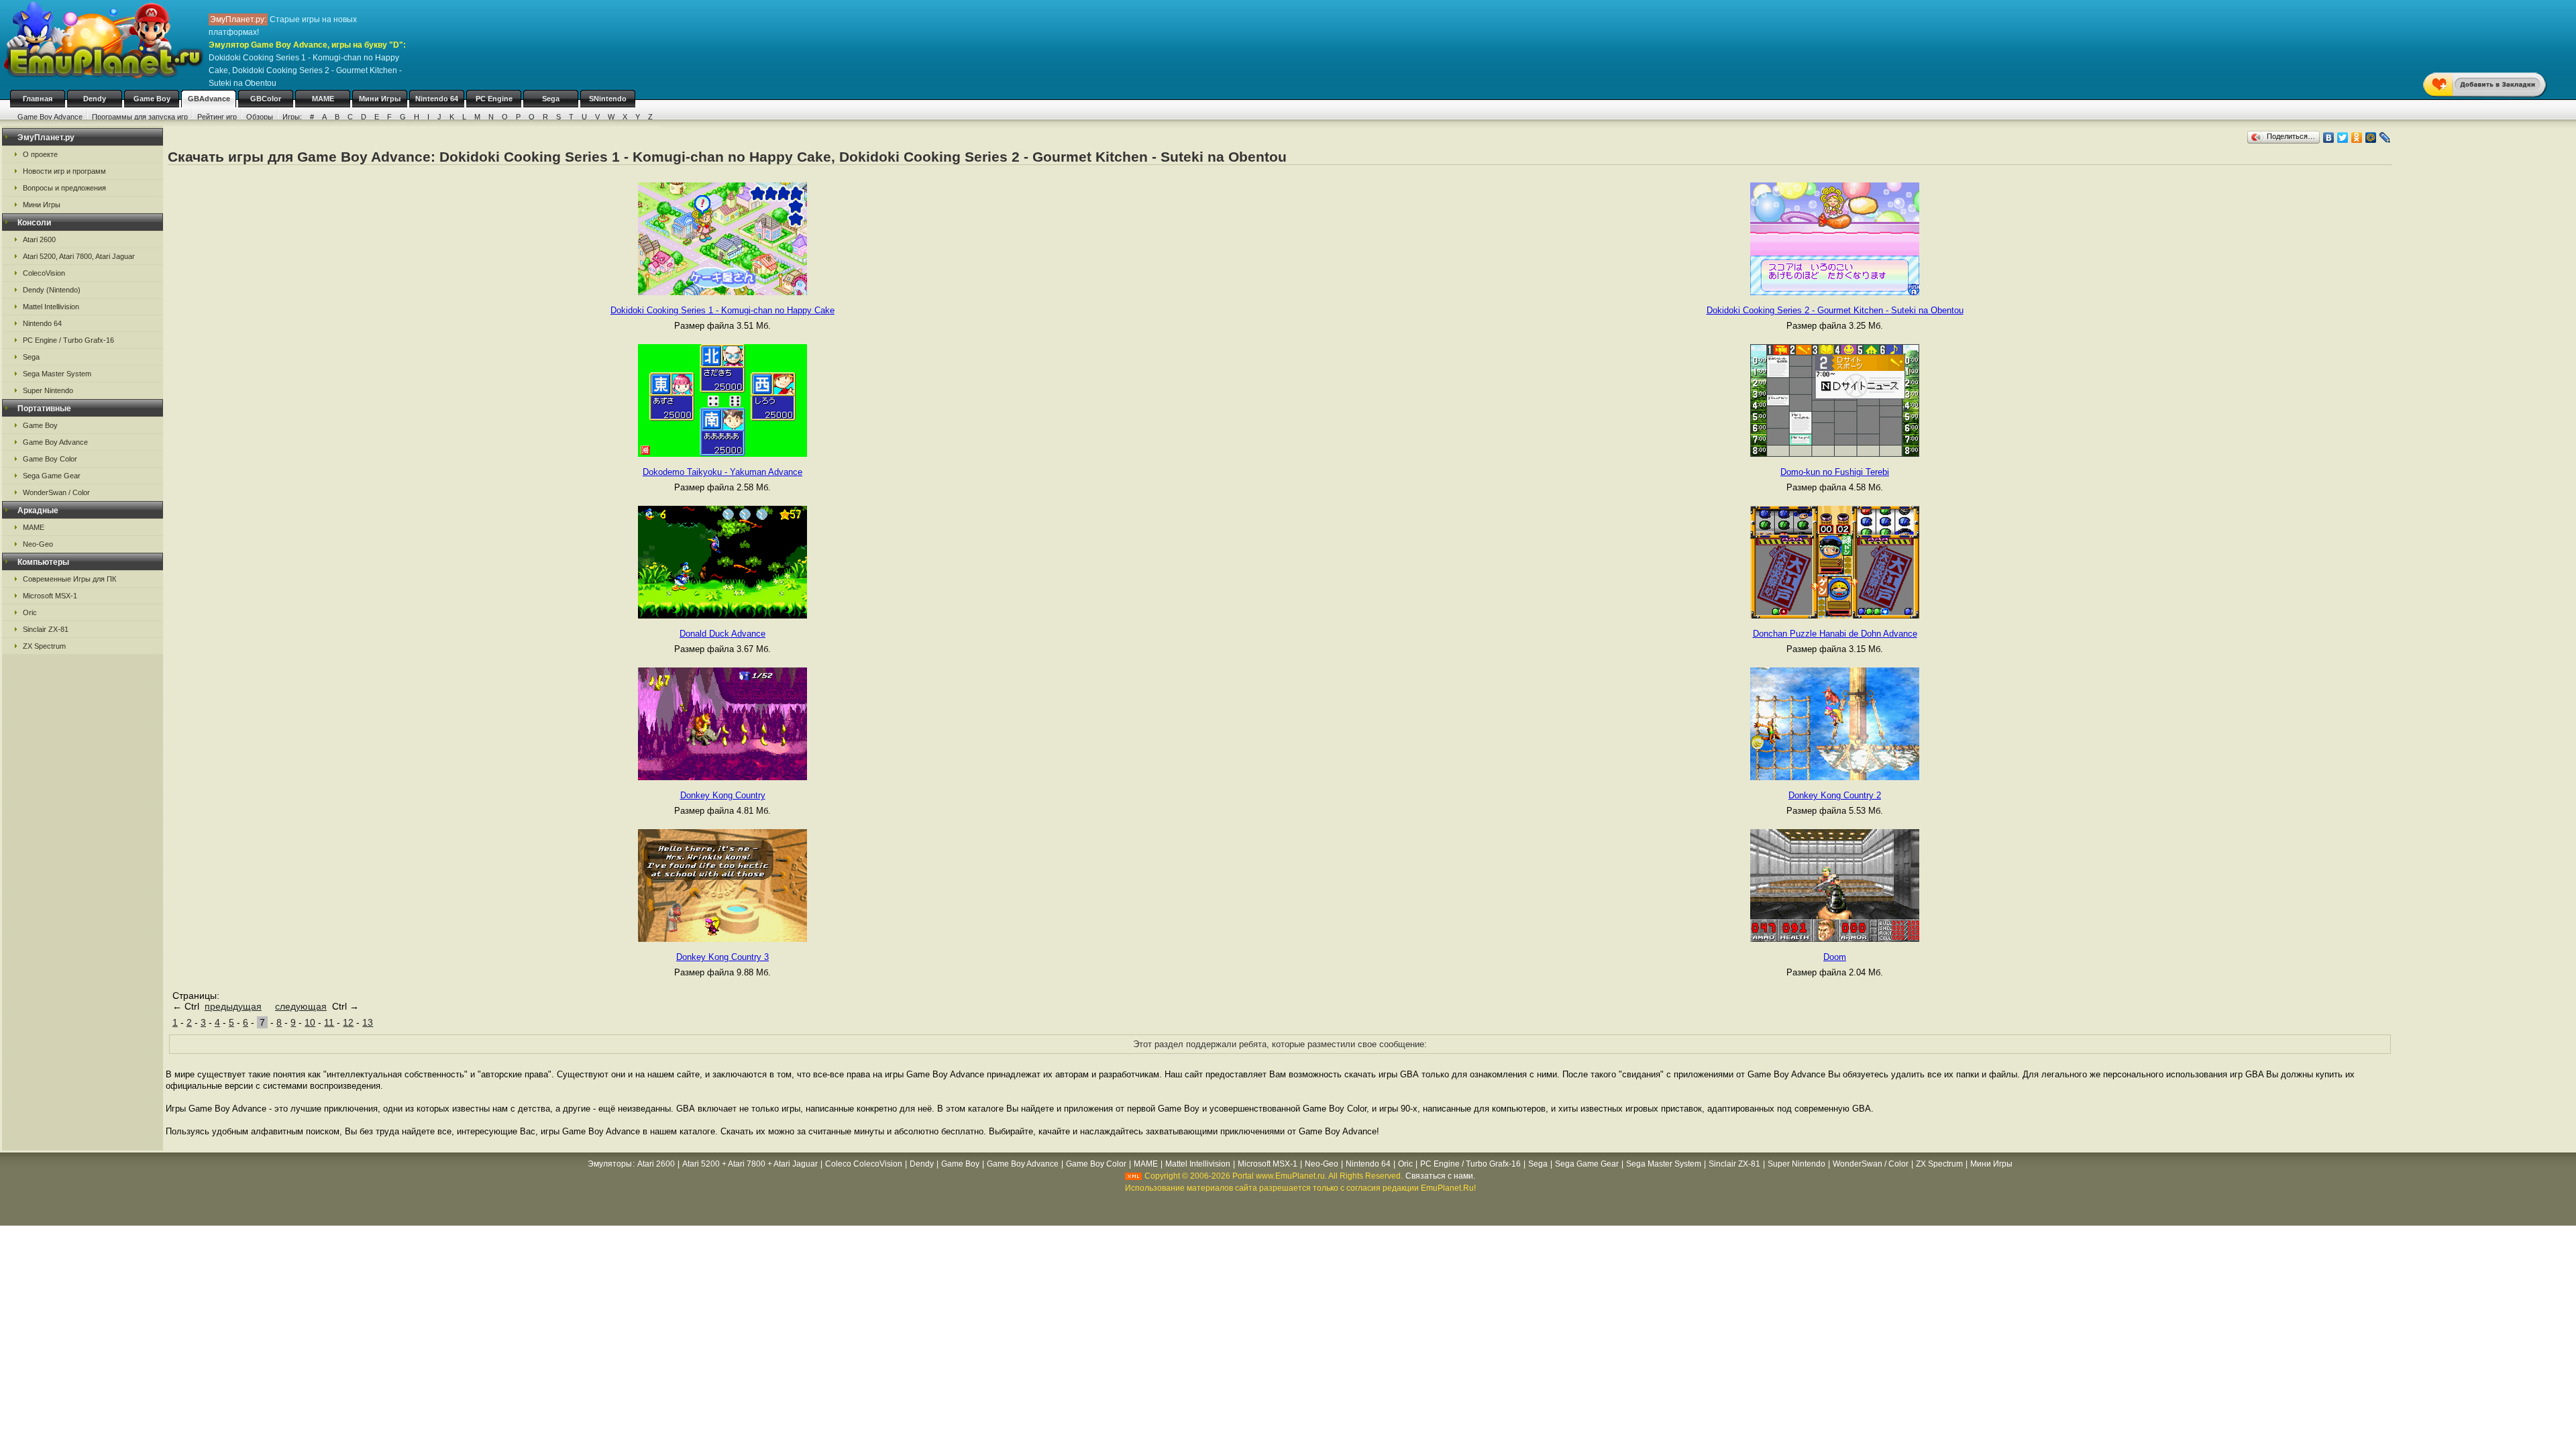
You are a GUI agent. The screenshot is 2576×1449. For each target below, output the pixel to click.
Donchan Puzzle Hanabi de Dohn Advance (1835, 634)
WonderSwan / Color (56, 492)
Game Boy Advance (50, 117)
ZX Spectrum (44, 646)
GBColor (266, 99)
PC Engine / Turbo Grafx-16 (68, 340)
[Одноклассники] (2357, 138)
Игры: (292, 117)
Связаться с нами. (1440, 1176)
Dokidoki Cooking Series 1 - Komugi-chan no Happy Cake (722, 310)
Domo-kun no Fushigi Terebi (1835, 472)
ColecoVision (44, 273)
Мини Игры (380, 99)
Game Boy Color (50, 459)
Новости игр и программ (64, 171)
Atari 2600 (39, 239)
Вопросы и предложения (64, 188)
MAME (323, 99)
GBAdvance (209, 99)
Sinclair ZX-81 (46, 629)
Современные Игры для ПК (69, 579)
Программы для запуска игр (140, 117)
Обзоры (260, 117)
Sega (551, 99)
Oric (30, 612)
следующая (301, 1006)
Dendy (95, 99)
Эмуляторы (610, 1164)
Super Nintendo (48, 390)
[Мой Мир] (2371, 138)
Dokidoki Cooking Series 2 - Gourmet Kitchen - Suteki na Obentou (1835, 310)
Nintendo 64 (437, 99)
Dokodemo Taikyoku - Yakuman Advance (722, 472)
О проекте (40, 154)
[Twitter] (2343, 138)
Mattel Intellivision (51, 307)
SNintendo (608, 99)
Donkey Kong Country (723, 795)
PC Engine (494, 99)
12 (348, 1022)
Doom (1835, 957)
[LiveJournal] (2385, 138)
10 (310, 1022)
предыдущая (233, 1006)
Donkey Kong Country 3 (722, 957)
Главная (38, 99)
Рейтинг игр (217, 117)
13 (368, 1022)
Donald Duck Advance (722, 634)
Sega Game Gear (52, 476)
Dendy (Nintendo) (52, 290)
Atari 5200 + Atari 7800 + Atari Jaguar (750, 1164)
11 (329, 1022)
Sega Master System (57, 374)
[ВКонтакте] (2329, 138)
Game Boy (152, 99)
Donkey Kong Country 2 (1835, 795)
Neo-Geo (38, 544)
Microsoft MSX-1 (50, 596)
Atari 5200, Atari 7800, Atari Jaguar (79, 256)
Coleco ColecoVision (864, 1164)
